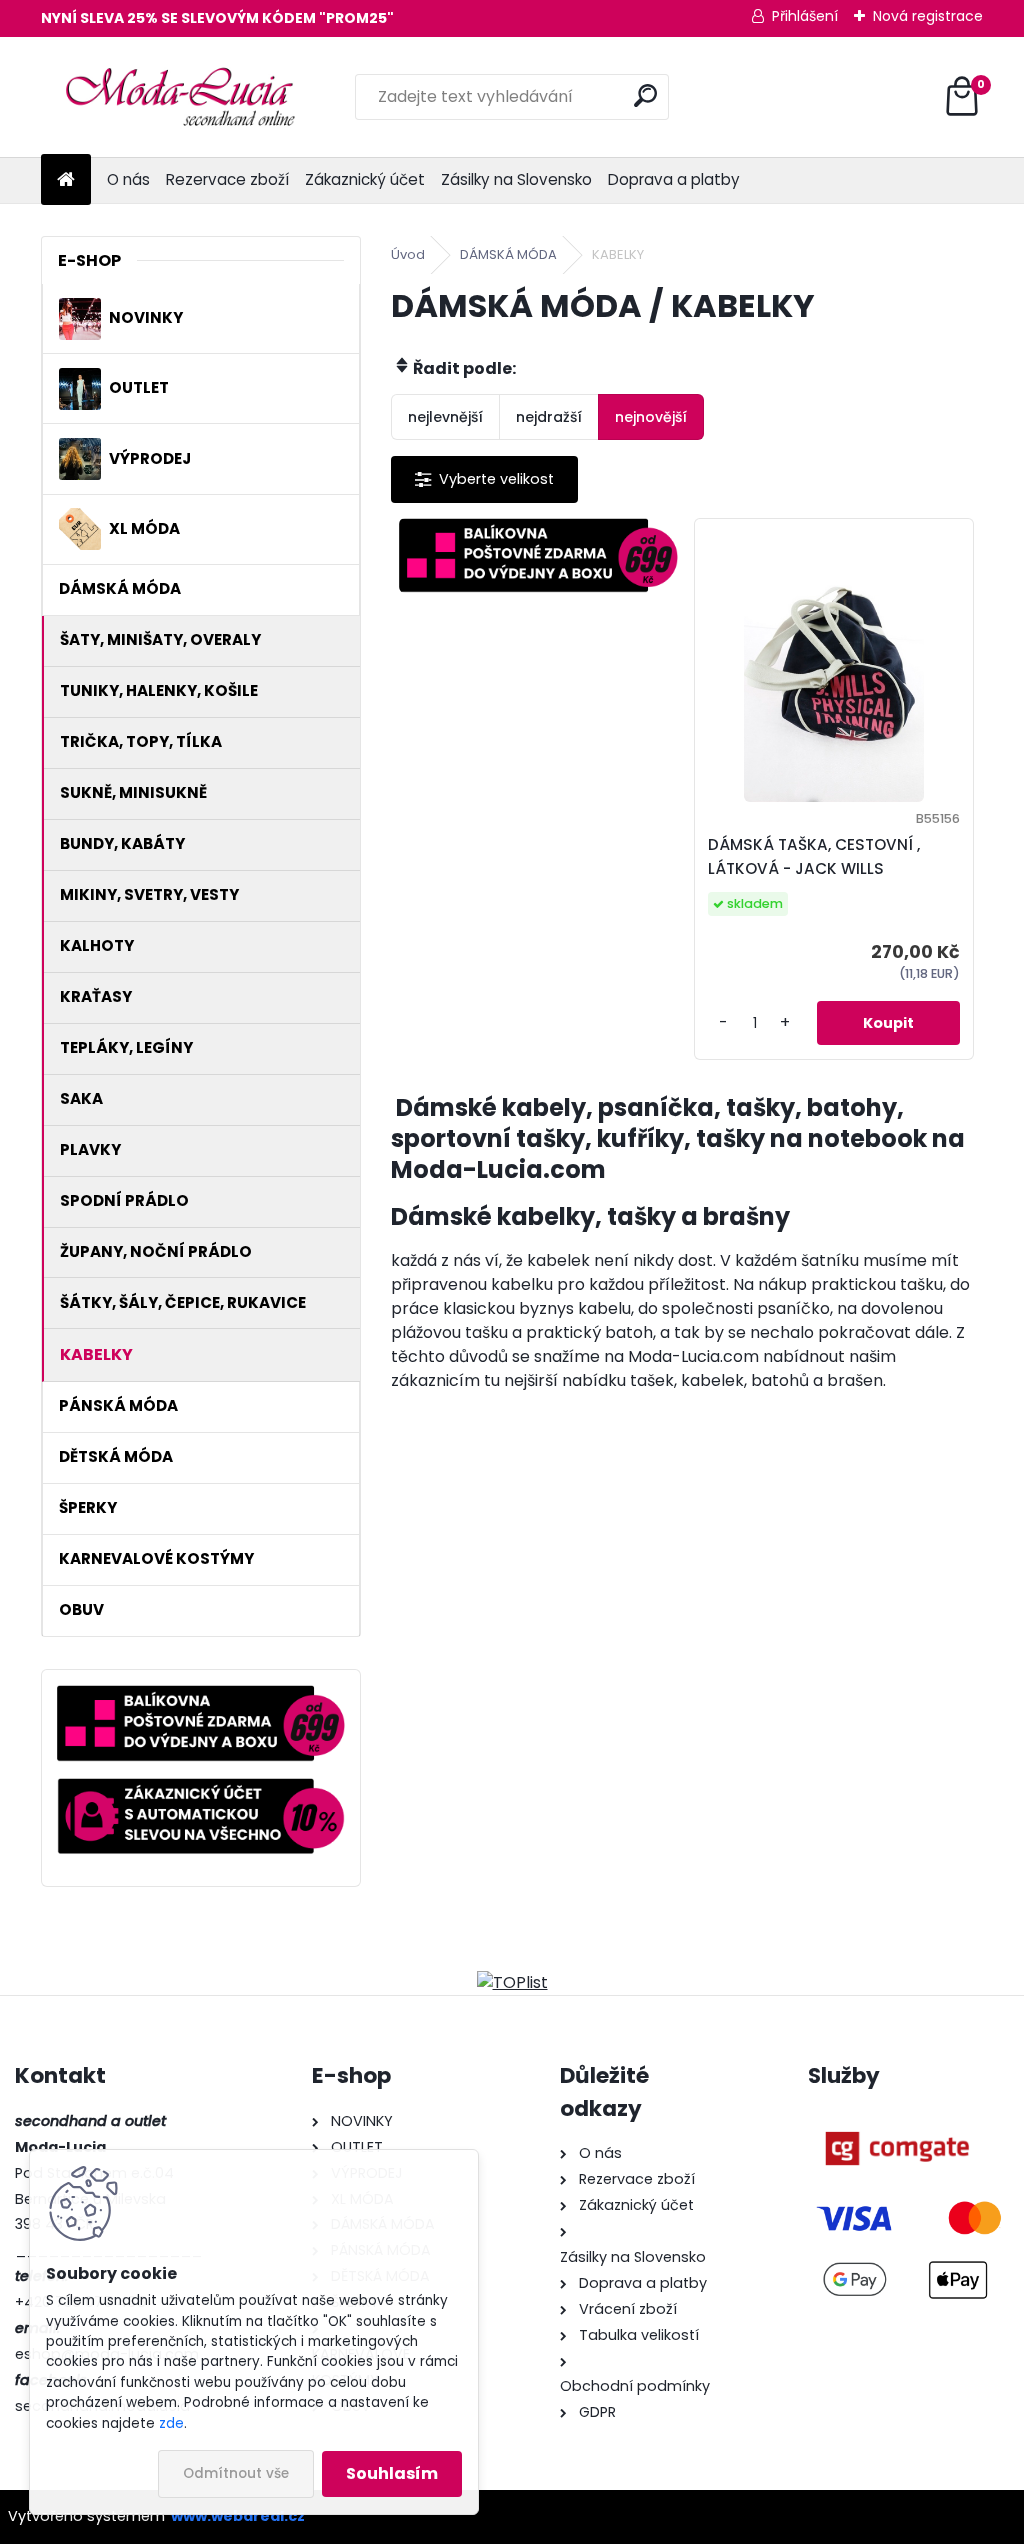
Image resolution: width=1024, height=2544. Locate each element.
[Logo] (178, 97)
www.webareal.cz (238, 2516)
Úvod (408, 254)
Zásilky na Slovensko (516, 179)
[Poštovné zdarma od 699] (201, 1696)
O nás (128, 179)
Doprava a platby (674, 179)
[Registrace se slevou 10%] (201, 1789)
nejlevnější (445, 417)
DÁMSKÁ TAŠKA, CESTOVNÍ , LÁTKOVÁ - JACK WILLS (814, 856)
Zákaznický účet (365, 179)
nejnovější (651, 417)
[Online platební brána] (896, 2121)
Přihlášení (805, 16)
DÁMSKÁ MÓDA (508, 254)
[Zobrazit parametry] (484, 479)
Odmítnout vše (236, 2473)
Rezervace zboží (227, 179)
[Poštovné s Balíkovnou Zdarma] (539, 555)
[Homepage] (66, 180)
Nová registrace (928, 16)
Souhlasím (392, 2473)
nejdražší (549, 417)
